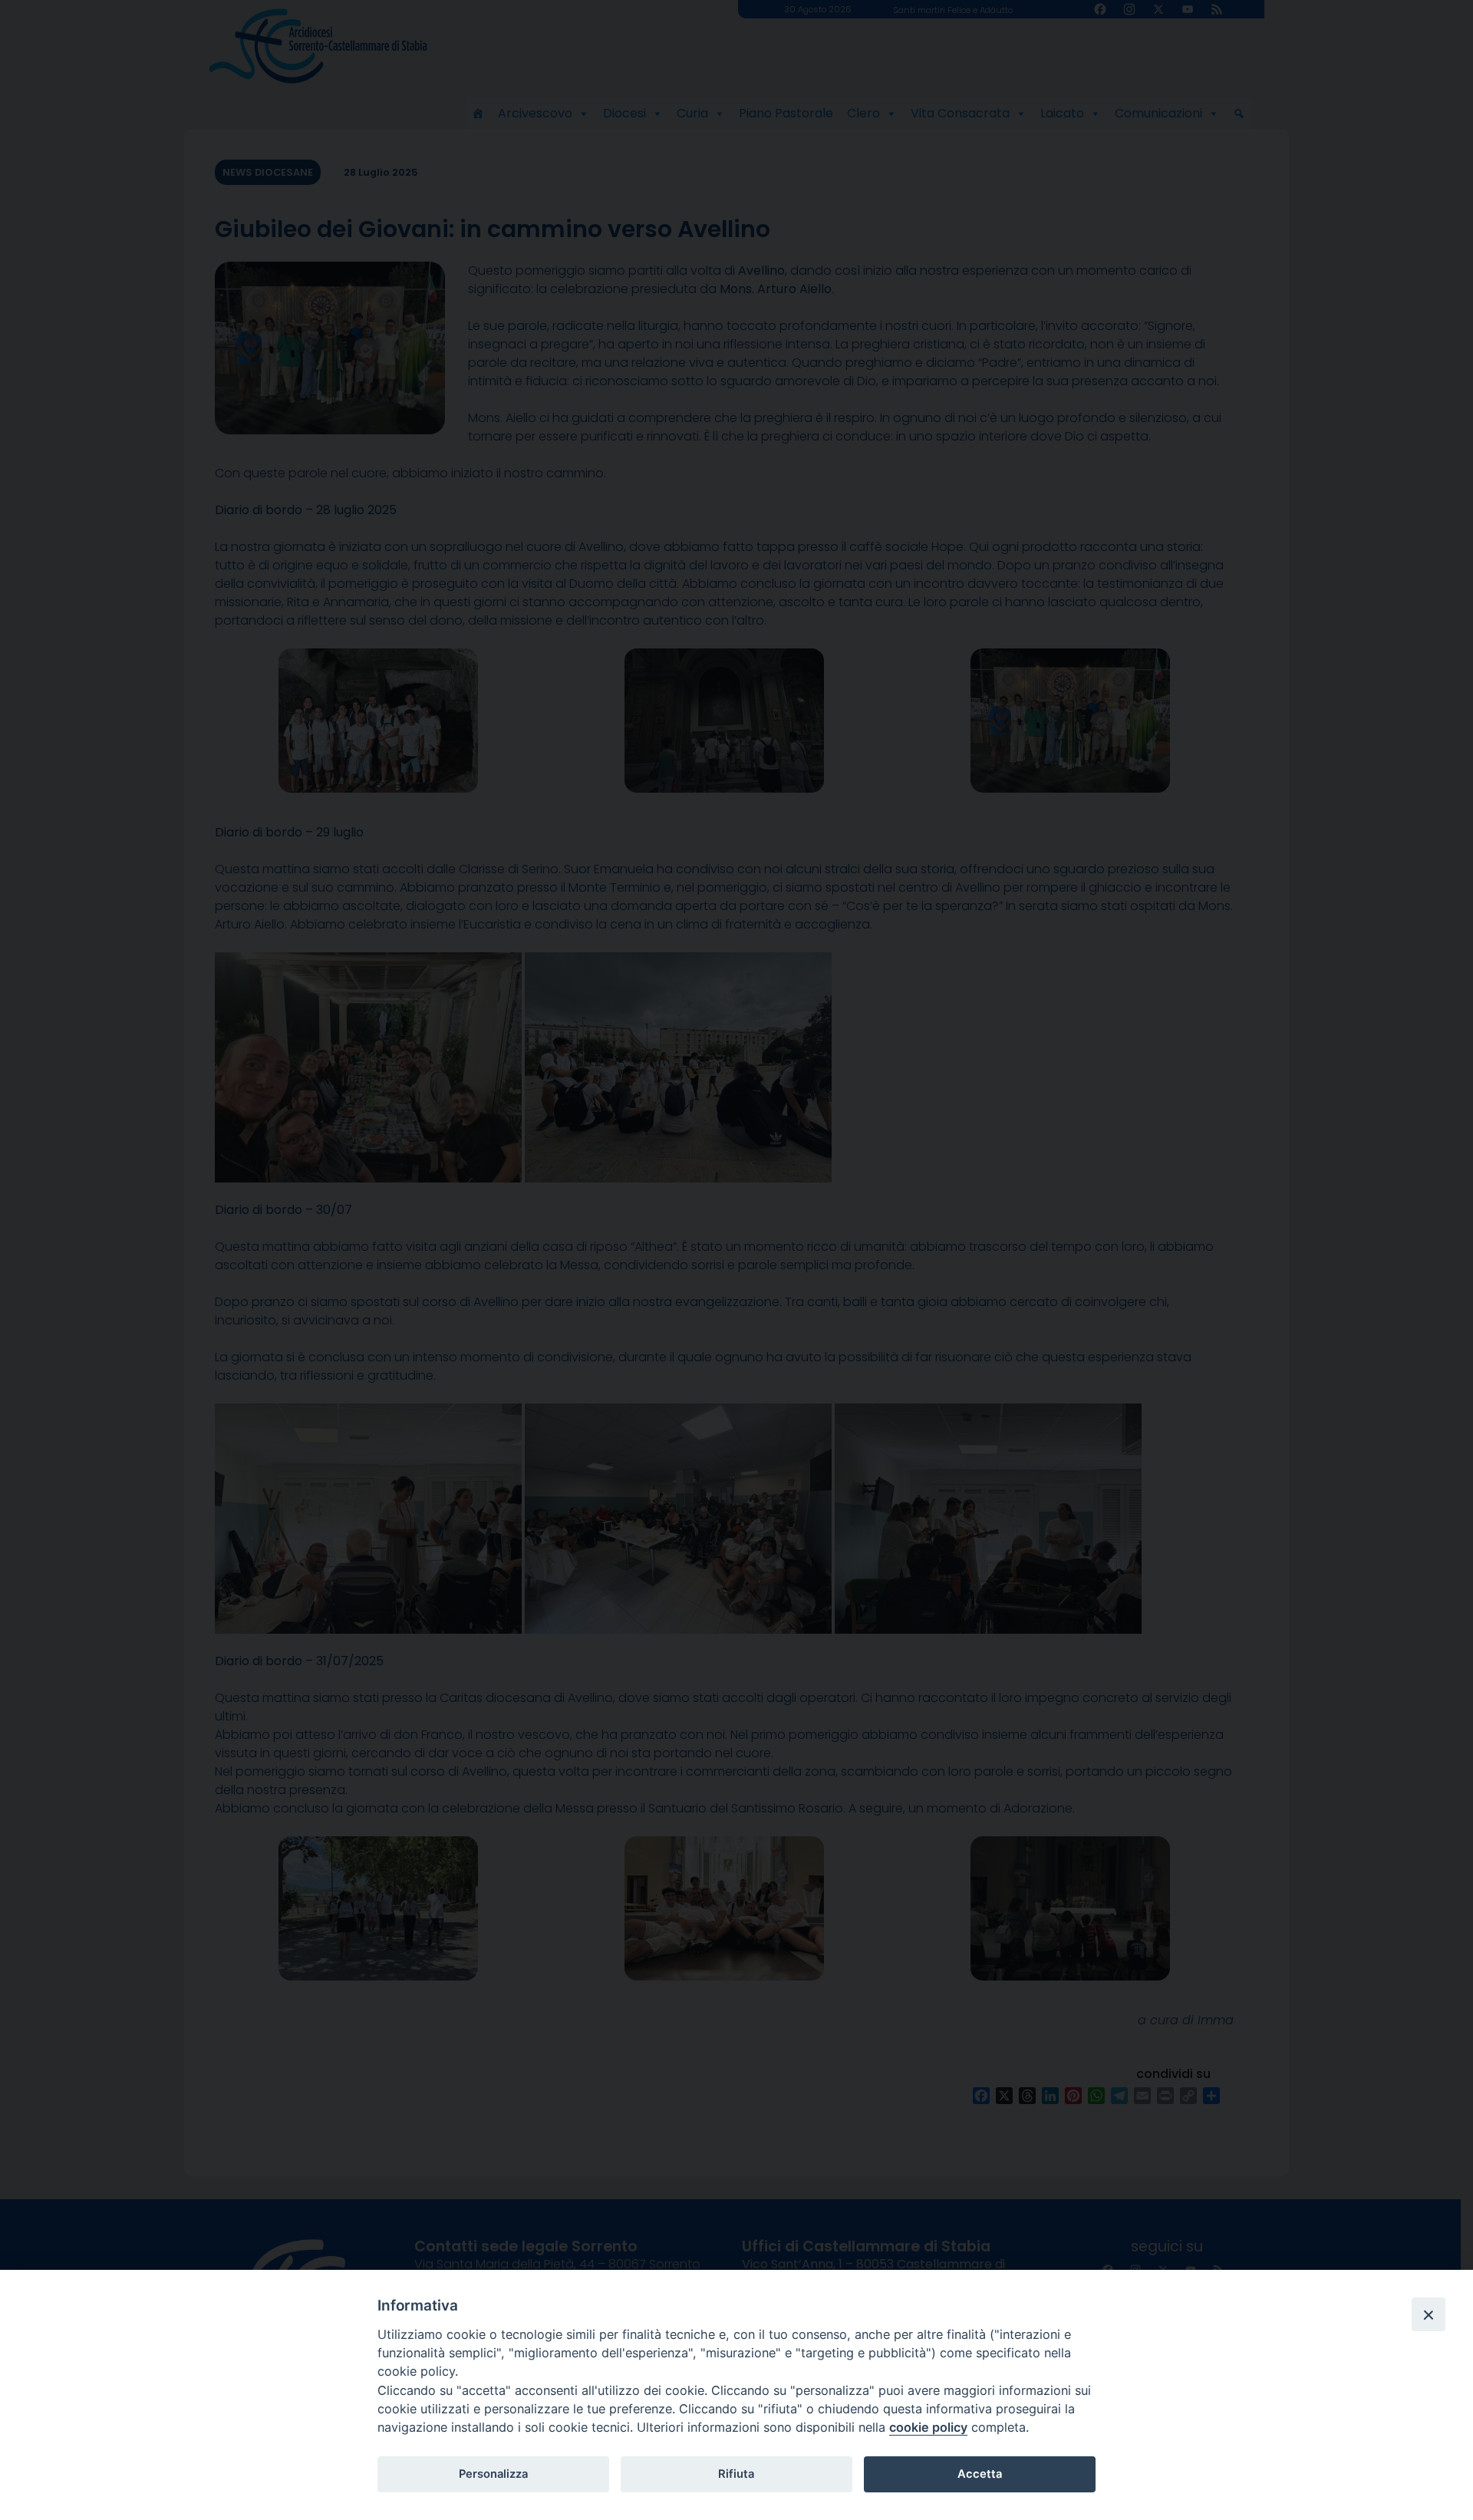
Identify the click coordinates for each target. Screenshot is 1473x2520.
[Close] (1429, 2314)
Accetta (980, 2474)
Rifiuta (736, 2474)
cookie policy (928, 2427)
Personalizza (493, 2474)
